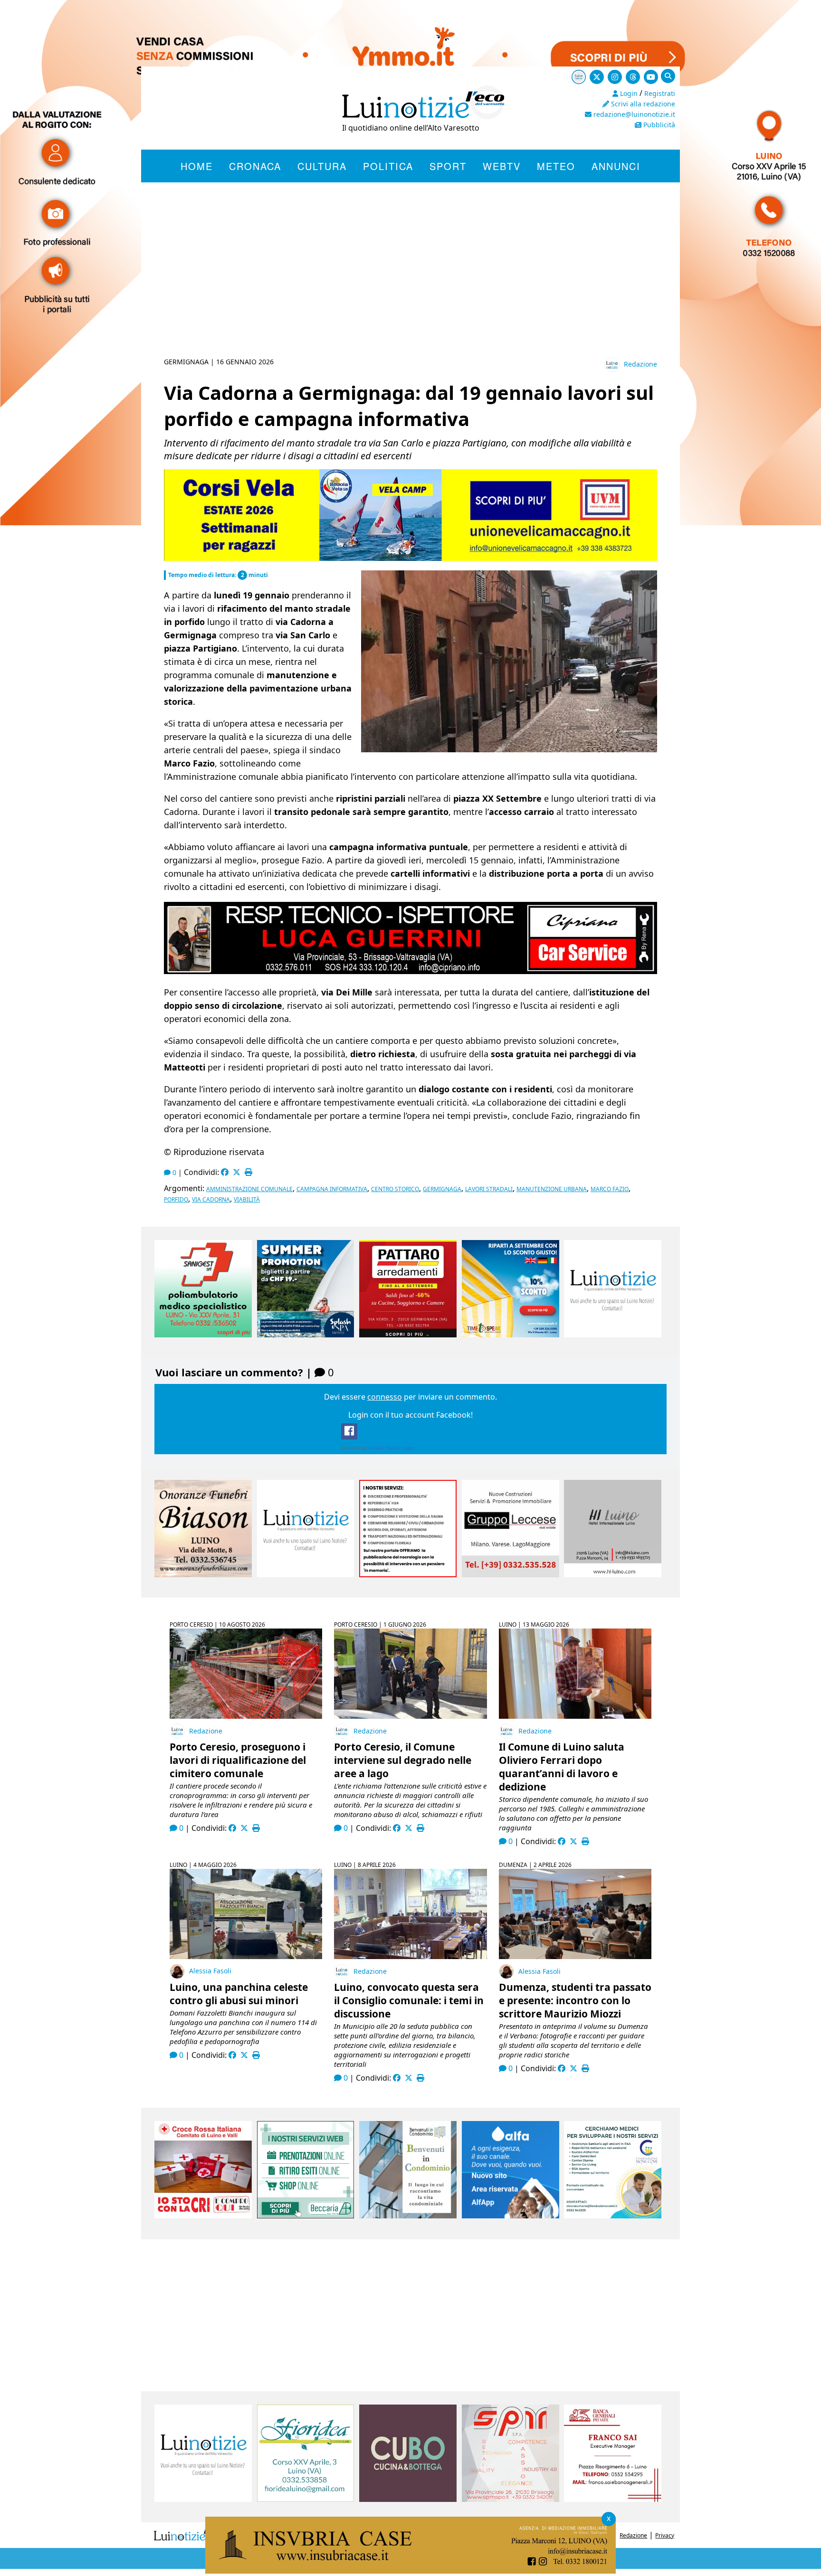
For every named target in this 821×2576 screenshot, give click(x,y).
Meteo (556, 166)
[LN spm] (511, 2499)
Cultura (322, 166)
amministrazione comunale (249, 1189)
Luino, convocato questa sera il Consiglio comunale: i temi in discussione (409, 2000)
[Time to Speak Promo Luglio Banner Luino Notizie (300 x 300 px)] (511, 1335)
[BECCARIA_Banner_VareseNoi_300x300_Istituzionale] (306, 2216)
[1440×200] (410, 2571)
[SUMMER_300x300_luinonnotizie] (306, 1335)
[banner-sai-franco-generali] (613, 2499)
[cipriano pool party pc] (410, 971)
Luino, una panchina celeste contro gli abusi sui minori (239, 1994)
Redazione (640, 364)
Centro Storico (395, 1189)
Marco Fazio (610, 1189)
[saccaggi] (408, 1574)
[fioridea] (306, 2499)
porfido (176, 1199)
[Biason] (203, 1574)
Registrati (660, 93)
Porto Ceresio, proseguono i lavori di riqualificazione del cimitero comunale (238, 1760)
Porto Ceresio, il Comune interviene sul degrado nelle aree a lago (403, 1760)
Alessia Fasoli (210, 1971)
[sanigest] (203, 1335)
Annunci (616, 166)
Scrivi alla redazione (642, 104)
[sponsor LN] (613, 1335)
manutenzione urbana (552, 1189)
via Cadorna (211, 1199)
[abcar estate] (410, 558)
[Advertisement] (410, 281)
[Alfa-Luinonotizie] (511, 2216)
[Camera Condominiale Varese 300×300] (408, 2216)
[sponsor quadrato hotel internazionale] (613, 1574)
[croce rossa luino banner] (203, 2216)
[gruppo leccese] (511, 1574)
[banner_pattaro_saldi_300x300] (408, 1335)
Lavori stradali (489, 1189)
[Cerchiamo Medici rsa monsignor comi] (613, 2216)
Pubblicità (658, 125)
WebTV (502, 166)
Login (628, 93)
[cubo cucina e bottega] (408, 2499)
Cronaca (255, 166)
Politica (388, 166)
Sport (448, 166)
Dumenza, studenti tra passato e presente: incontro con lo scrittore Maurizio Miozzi (575, 2000)
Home (197, 166)
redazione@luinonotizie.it (633, 114)
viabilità (247, 1199)
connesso (385, 1397)
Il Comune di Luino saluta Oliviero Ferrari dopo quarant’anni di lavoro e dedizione (562, 1767)
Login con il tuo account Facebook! (410, 1415)
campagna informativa (332, 1189)
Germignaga (442, 1189)
